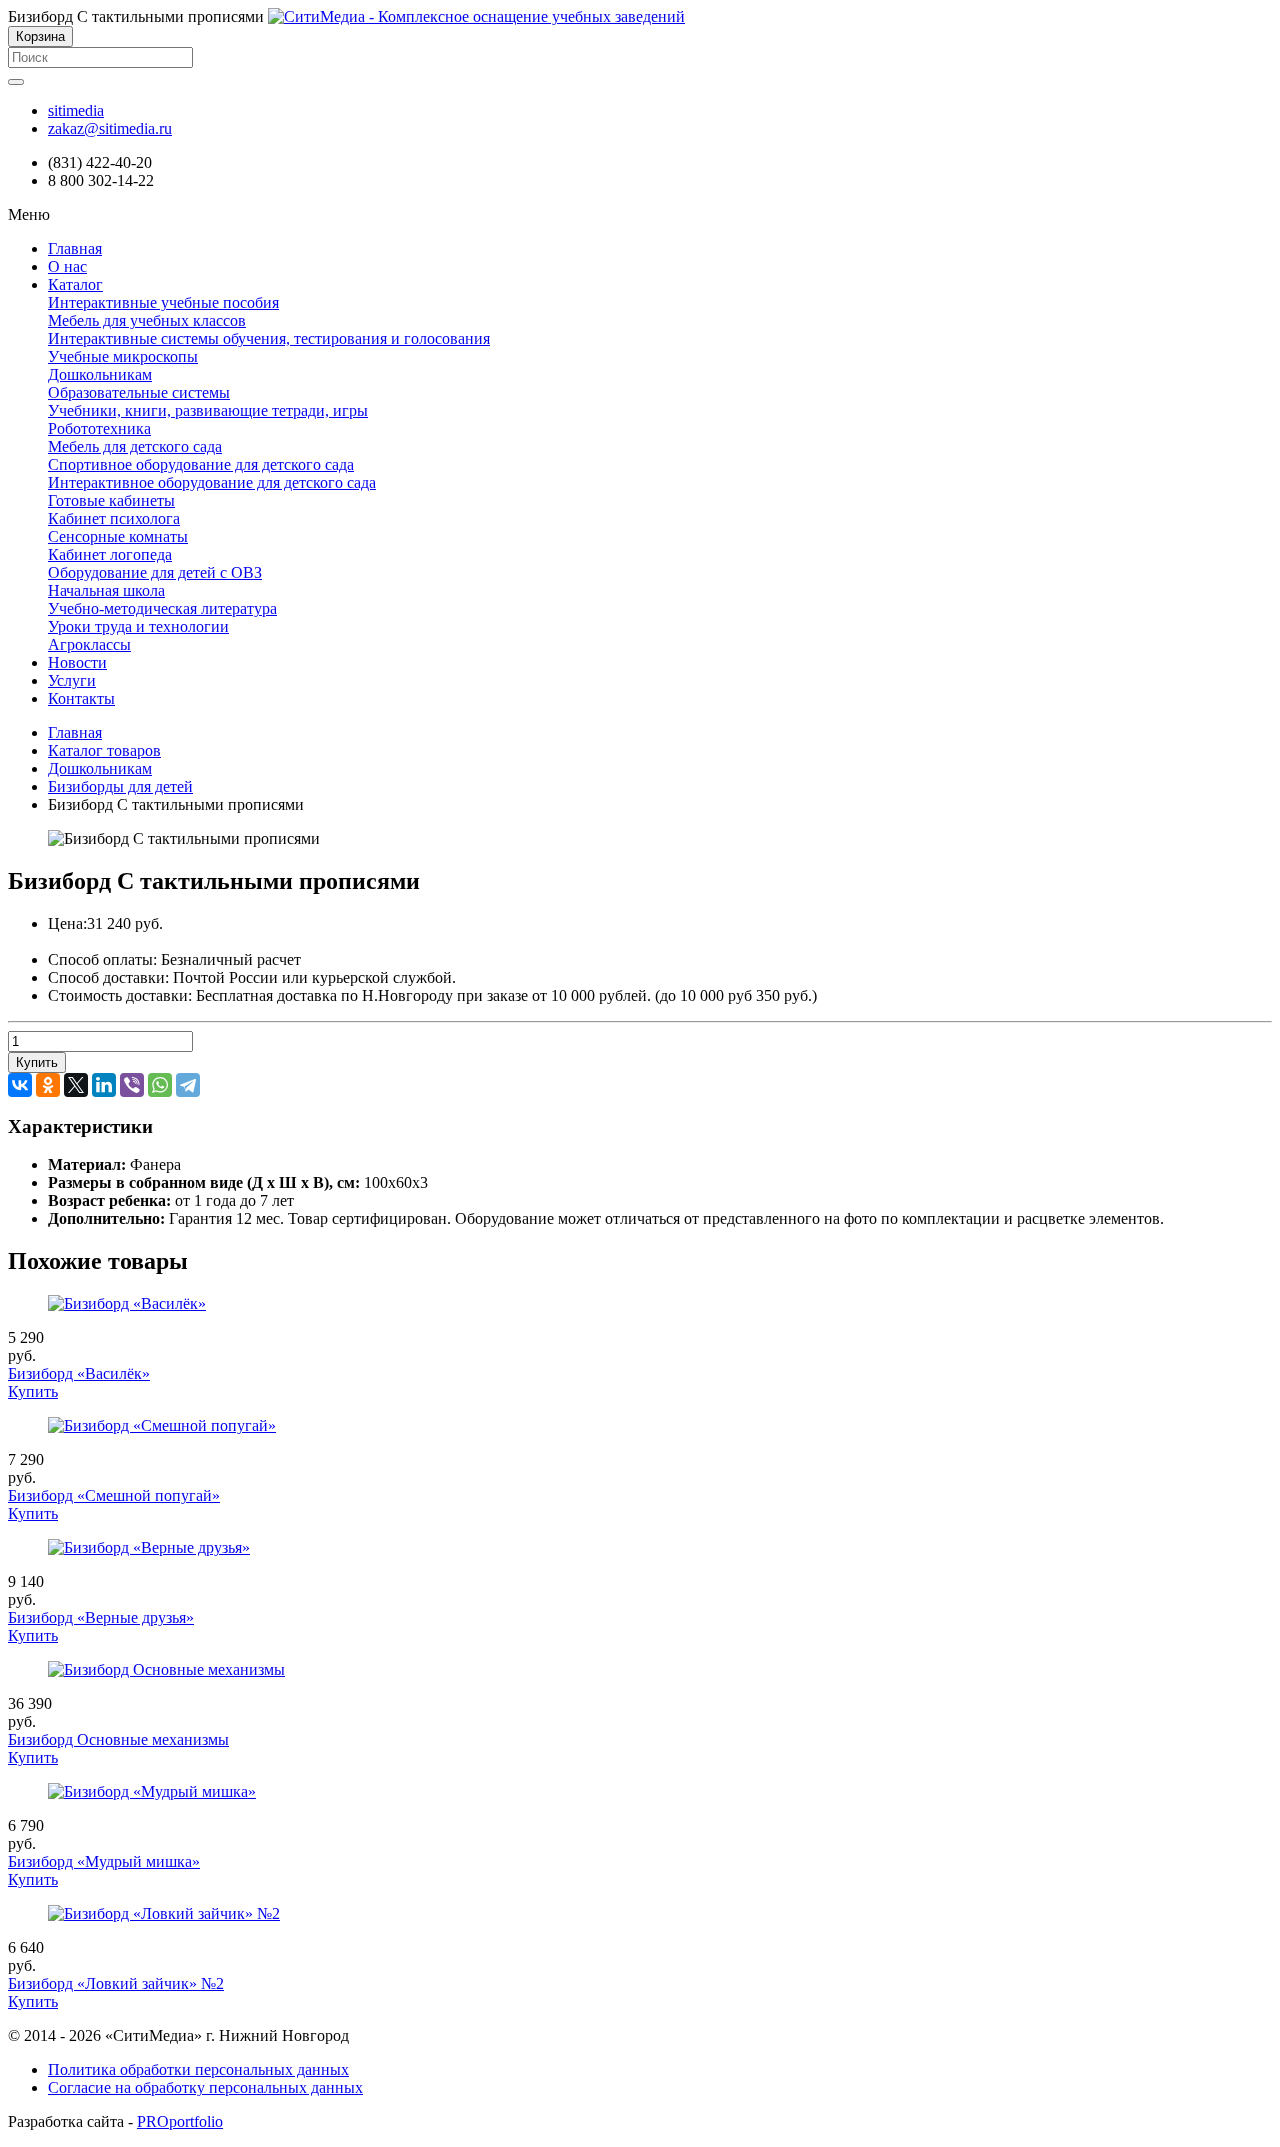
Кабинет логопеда (110, 554)
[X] (76, 1085)
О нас (67, 266)
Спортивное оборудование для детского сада (201, 464)
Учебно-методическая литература (162, 608)
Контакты (81, 698)
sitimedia (76, 110)
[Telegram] (188, 1085)
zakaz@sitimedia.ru (110, 128)
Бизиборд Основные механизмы (118, 1739)
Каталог (75, 284)
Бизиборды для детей (120, 786)
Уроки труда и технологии (138, 626)
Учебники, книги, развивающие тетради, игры (208, 410)
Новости (77, 662)
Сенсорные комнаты (118, 536)
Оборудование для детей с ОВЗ (155, 572)
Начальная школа (106, 590)
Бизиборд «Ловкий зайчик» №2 (116, 1983)
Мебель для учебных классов (147, 320)
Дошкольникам (100, 374)
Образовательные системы (139, 392)
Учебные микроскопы (123, 356)
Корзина (40, 36)
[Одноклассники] (48, 1085)
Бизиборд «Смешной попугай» (114, 1495)
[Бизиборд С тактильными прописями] (476, 16)
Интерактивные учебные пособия (163, 302)
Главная (75, 732)
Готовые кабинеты (111, 500)
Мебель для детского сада (135, 446)
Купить (37, 1062)
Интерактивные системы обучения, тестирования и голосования (269, 338)
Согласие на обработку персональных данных (205, 2087)
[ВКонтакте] (20, 1085)
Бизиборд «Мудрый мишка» (104, 1861)
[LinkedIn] (104, 1085)
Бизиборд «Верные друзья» (101, 1617)
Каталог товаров (104, 750)
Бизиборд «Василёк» (79, 1373)
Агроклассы (89, 644)
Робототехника (99, 428)
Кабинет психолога (114, 518)
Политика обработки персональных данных (198, 2069)
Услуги (72, 680)
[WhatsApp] (160, 1085)
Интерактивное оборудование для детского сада (212, 482)
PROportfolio (180, 2121)
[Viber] (132, 1085)
